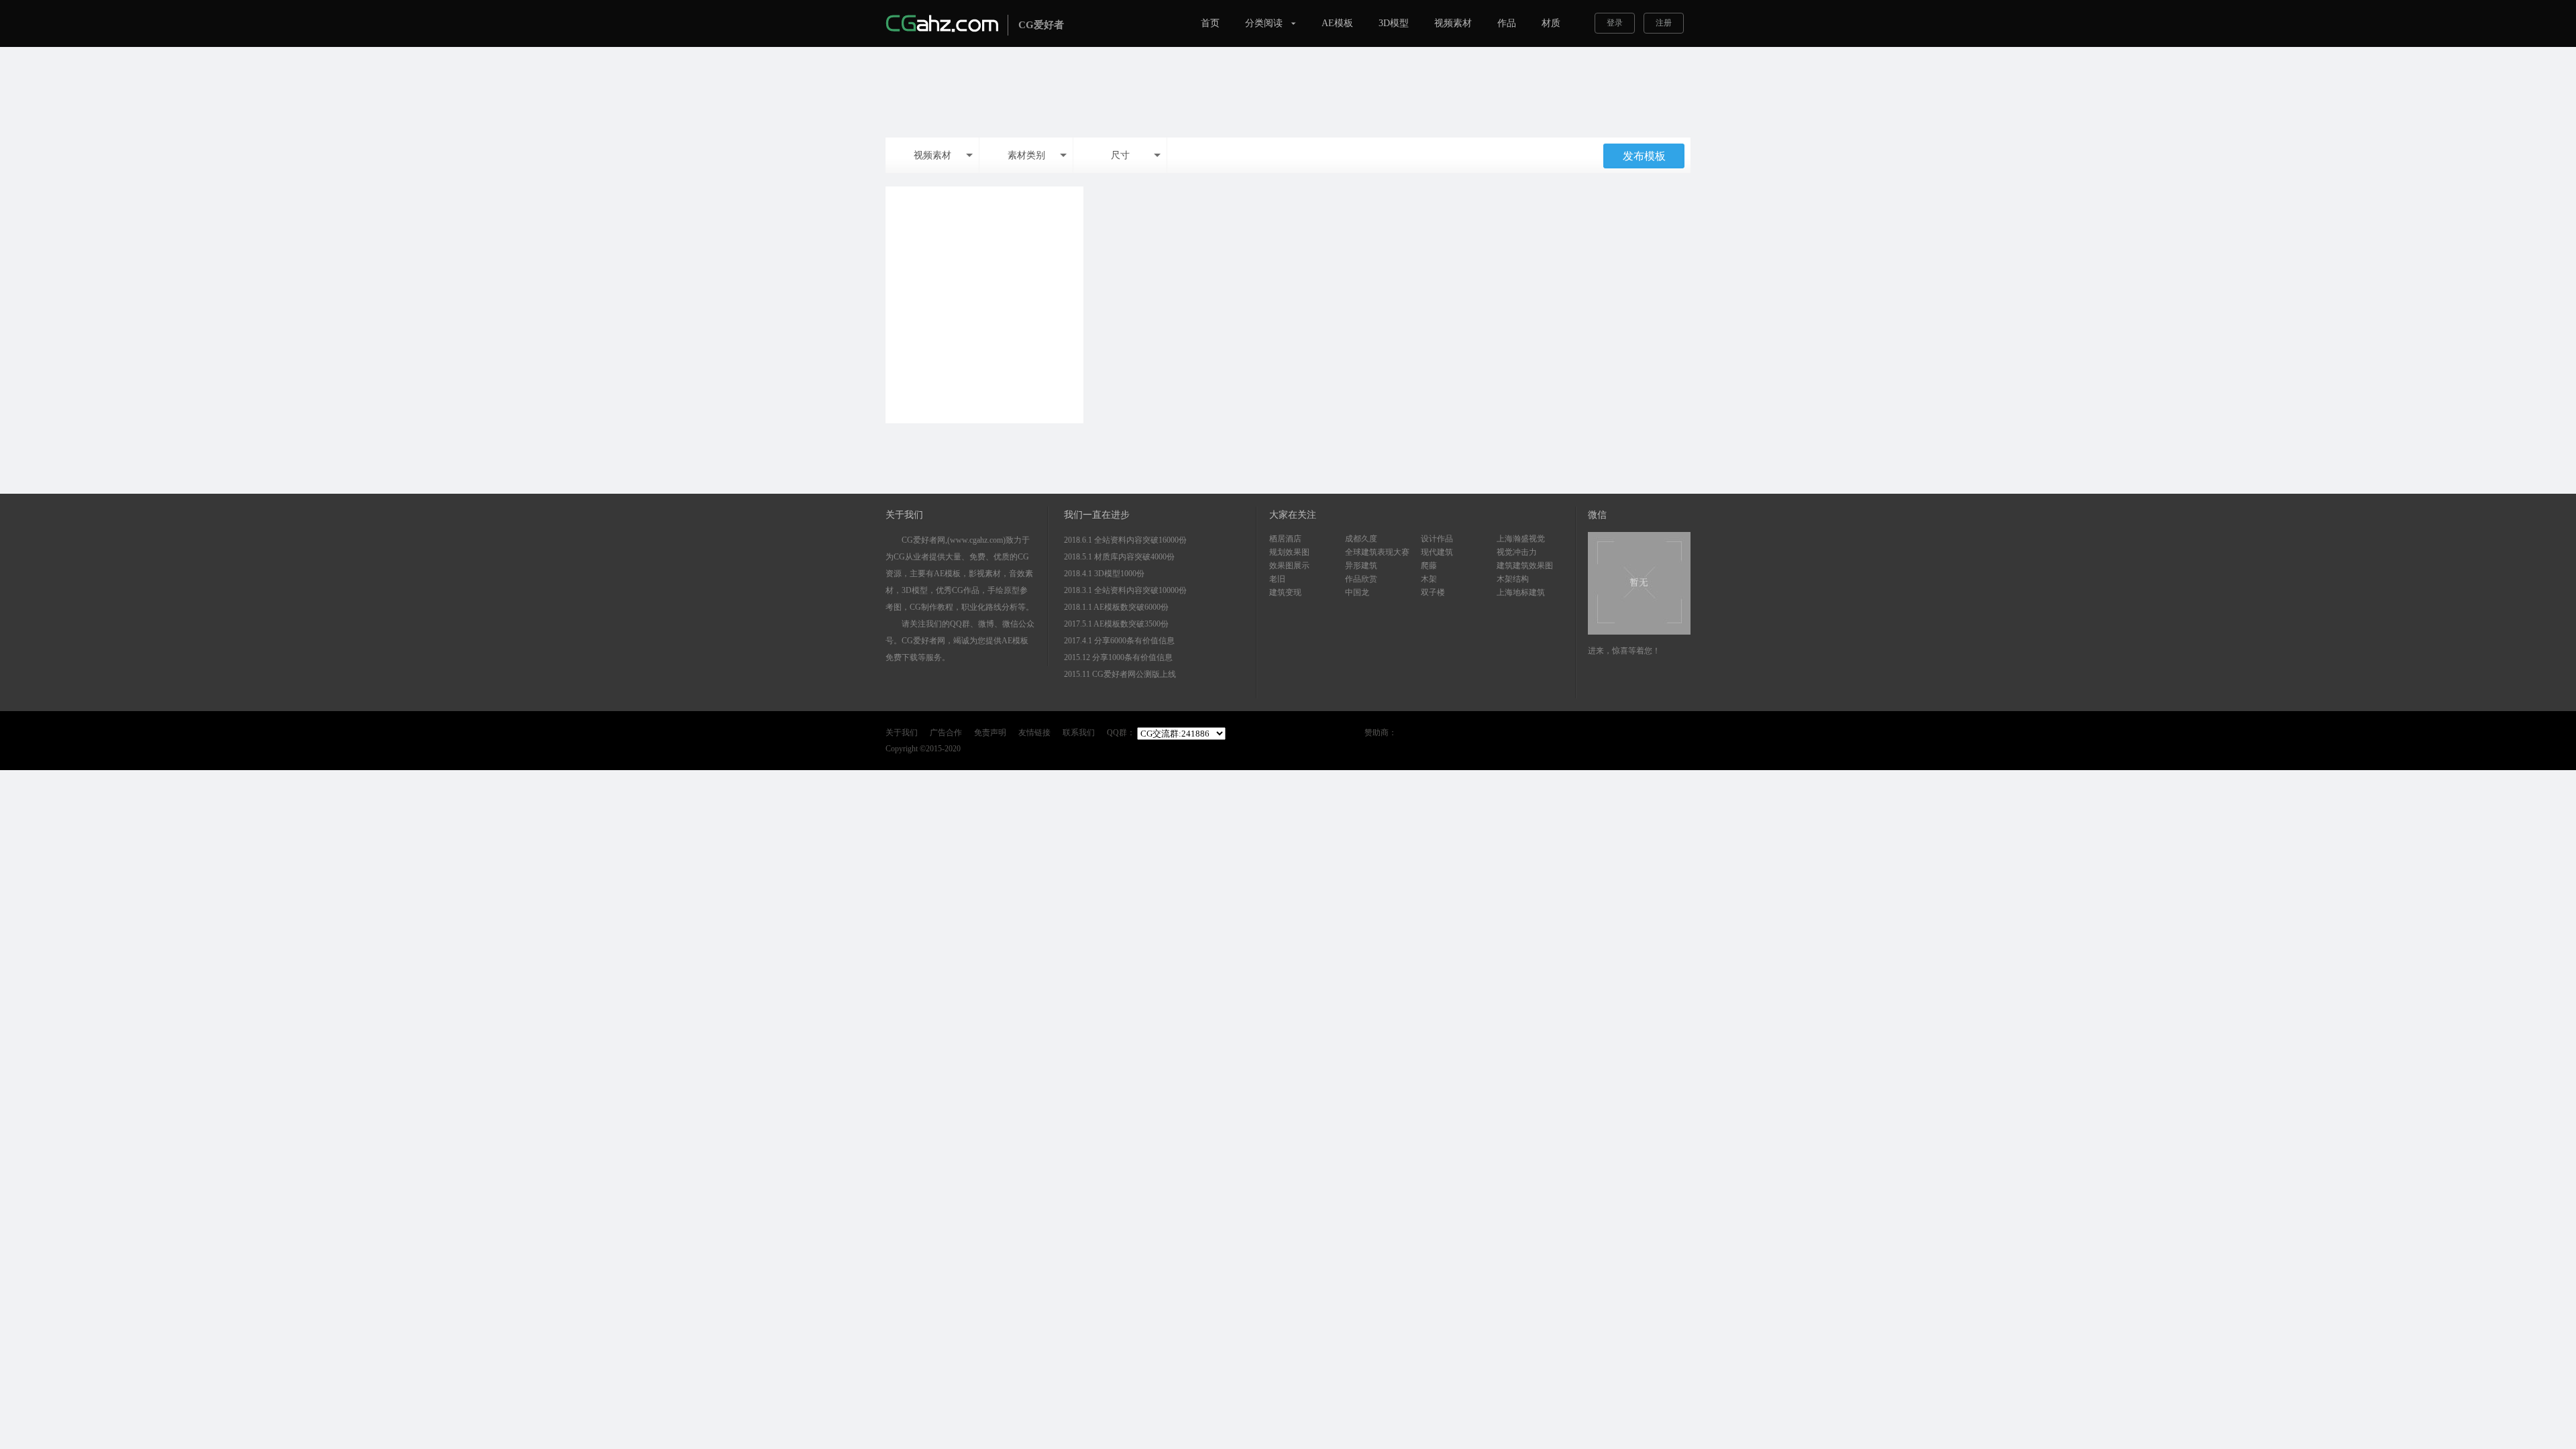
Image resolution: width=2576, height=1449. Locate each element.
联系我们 (1079, 733)
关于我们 (902, 733)
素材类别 (1026, 155)
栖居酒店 (1285, 539)
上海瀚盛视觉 (1521, 539)
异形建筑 (1361, 566)
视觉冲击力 (1517, 552)
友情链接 (1034, 733)
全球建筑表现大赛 (1377, 552)
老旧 (1277, 579)
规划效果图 (1289, 552)
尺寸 (1120, 155)
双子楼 (1433, 592)
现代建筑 (1437, 552)
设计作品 (1437, 539)
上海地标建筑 (1521, 592)
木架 (1429, 579)
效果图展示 (1289, 566)
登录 (1615, 23)
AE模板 (1337, 23)
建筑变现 (1285, 592)
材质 (1551, 23)
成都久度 (1361, 539)
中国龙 (1357, 592)
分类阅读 (1264, 23)
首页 (1210, 23)
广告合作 (946, 733)
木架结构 (1513, 579)
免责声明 (990, 733)
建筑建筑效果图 (1525, 566)
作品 (1507, 23)
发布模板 (1644, 156)
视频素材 (1453, 23)
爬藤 (1429, 566)
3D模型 (1394, 23)
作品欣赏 (1361, 579)
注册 (1664, 23)
